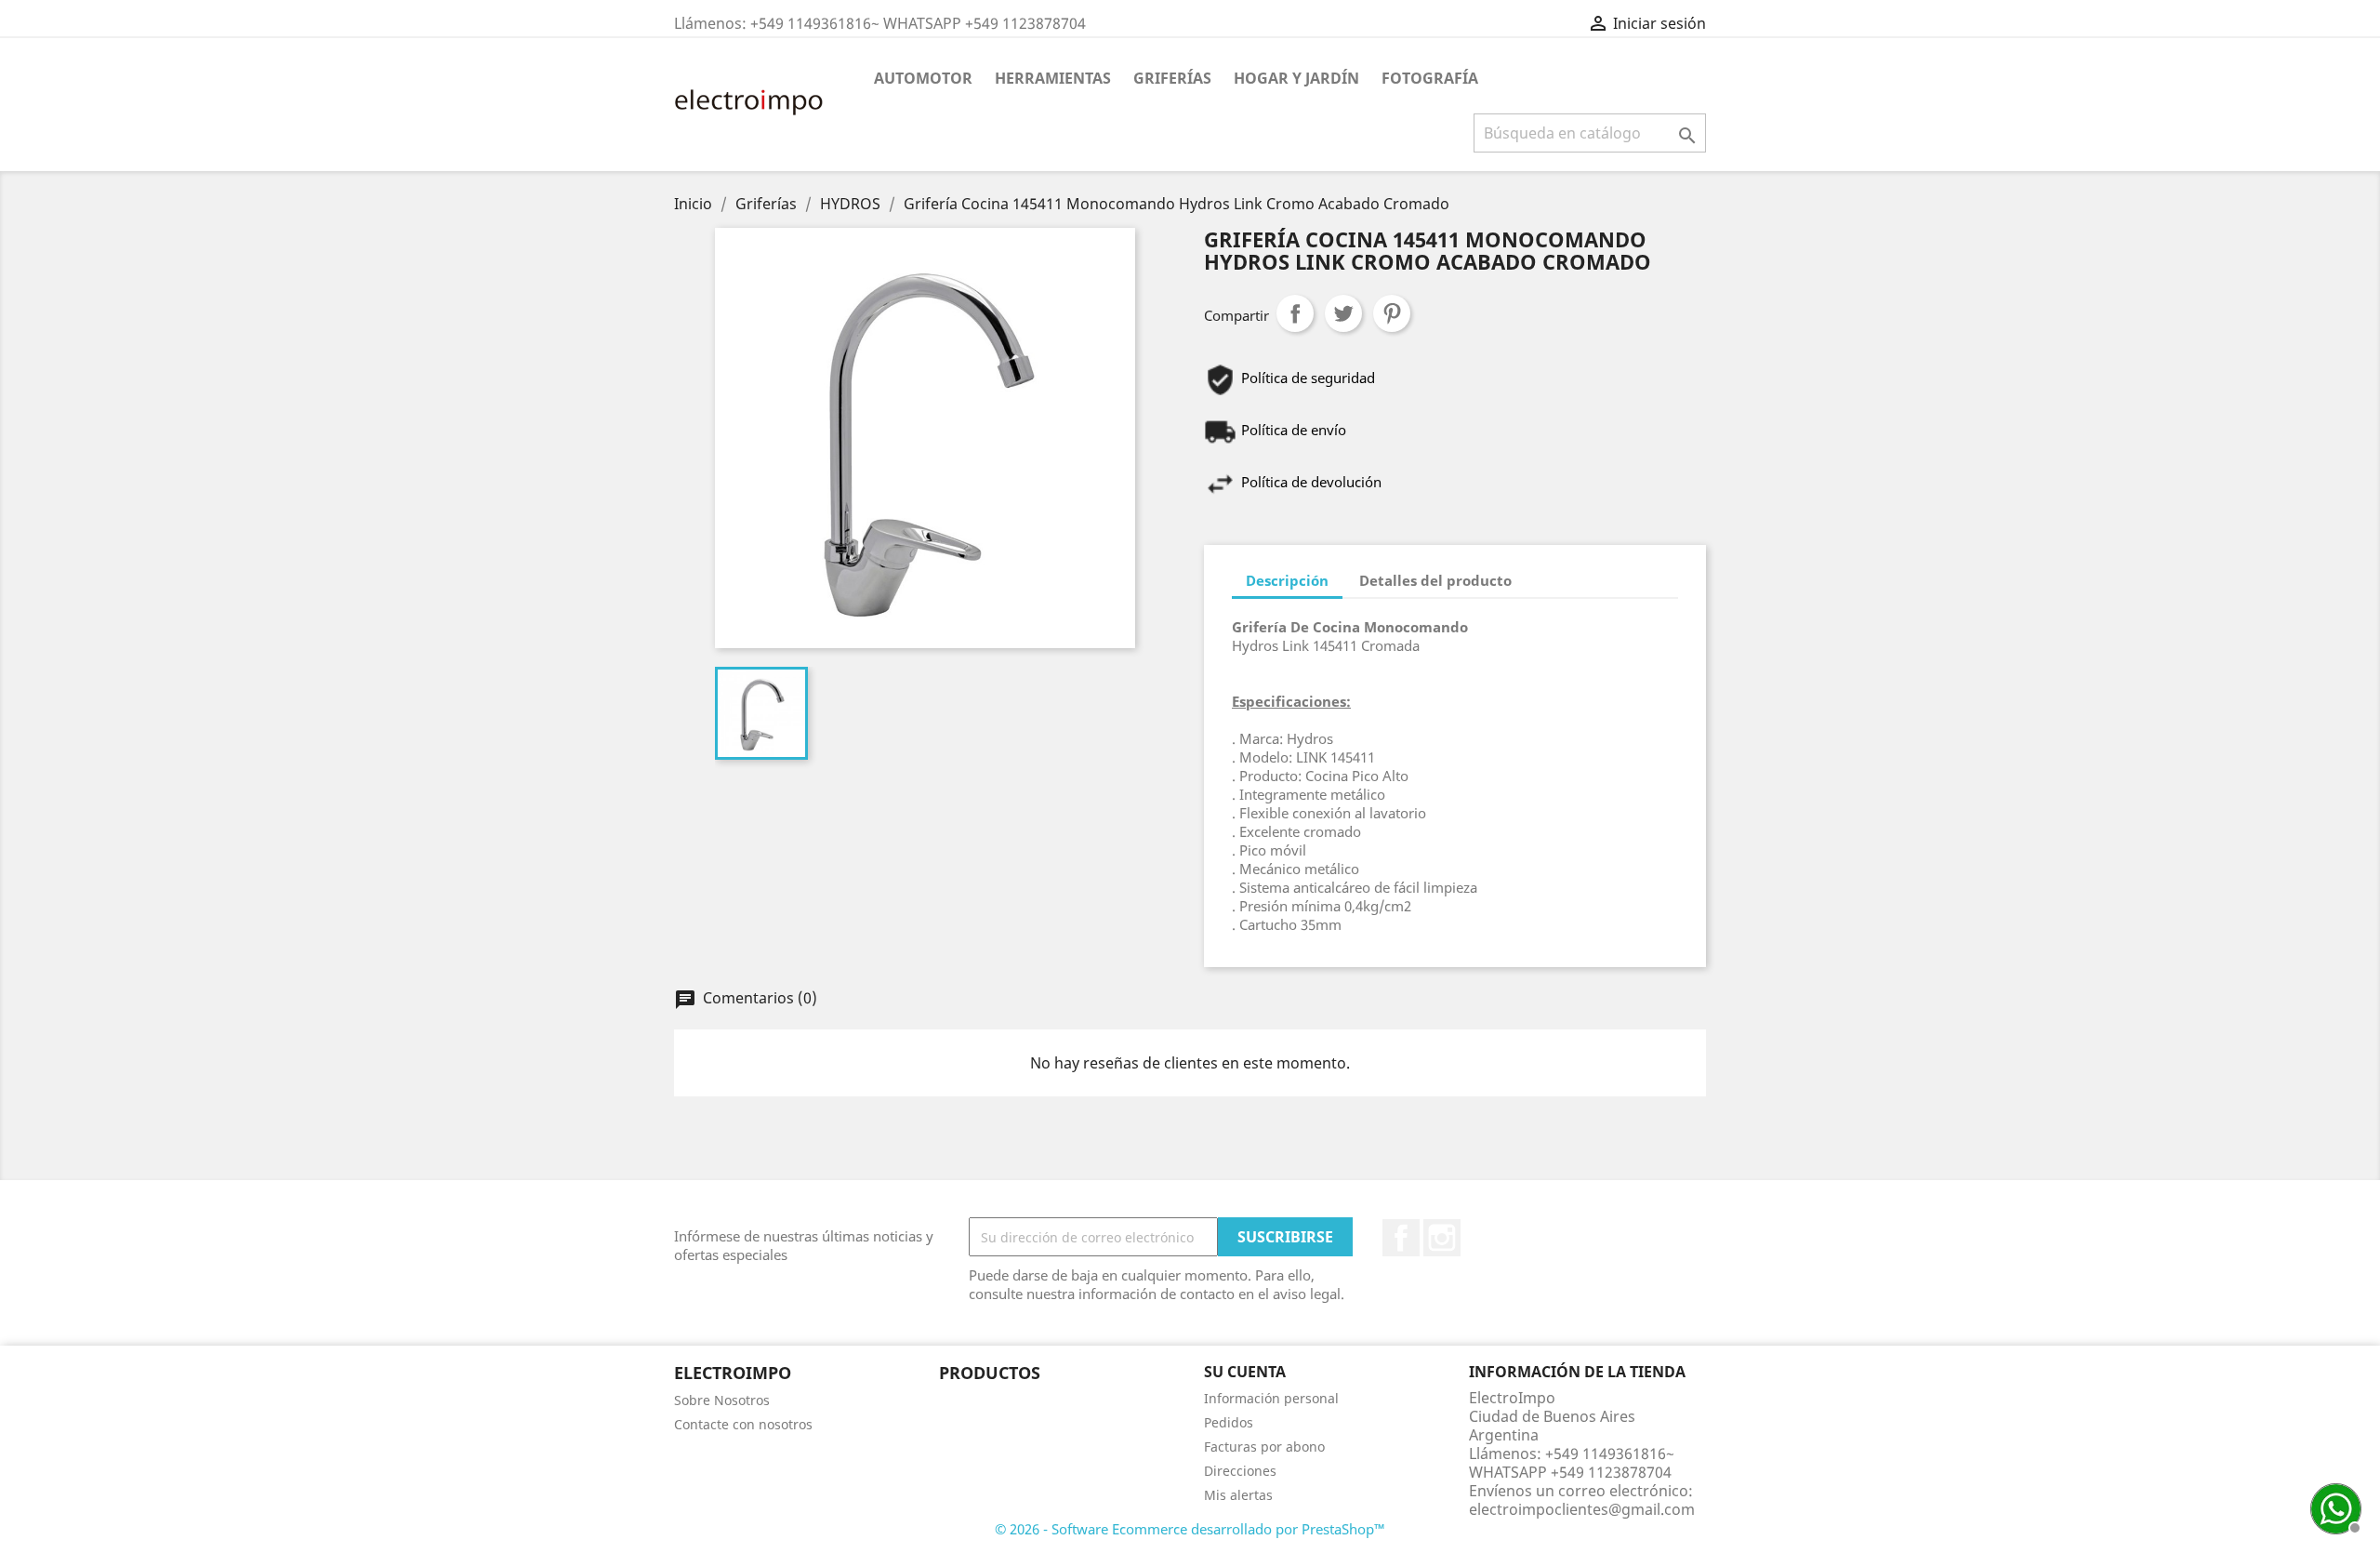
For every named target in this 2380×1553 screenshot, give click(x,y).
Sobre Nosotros (722, 1400)
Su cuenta (1245, 1372)
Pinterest (1392, 313)
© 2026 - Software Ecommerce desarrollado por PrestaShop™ (1190, 1529)
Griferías (1172, 78)
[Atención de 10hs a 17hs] (2334, 1507)
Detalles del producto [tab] (1435, 580)
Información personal (1271, 1398)
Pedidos (1229, 1422)
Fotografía (1430, 78)
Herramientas (1053, 78)
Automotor (923, 78)
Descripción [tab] (1287, 580)
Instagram (1442, 1238)
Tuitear (1343, 313)
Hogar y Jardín (1296, 78)
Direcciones (1240, 1471)
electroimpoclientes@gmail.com (1582, 1509)
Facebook (1401, 1238)
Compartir (1295, 313)
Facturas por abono (1264, 1447)
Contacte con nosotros (743, 1424)
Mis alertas (1238, 1495)
